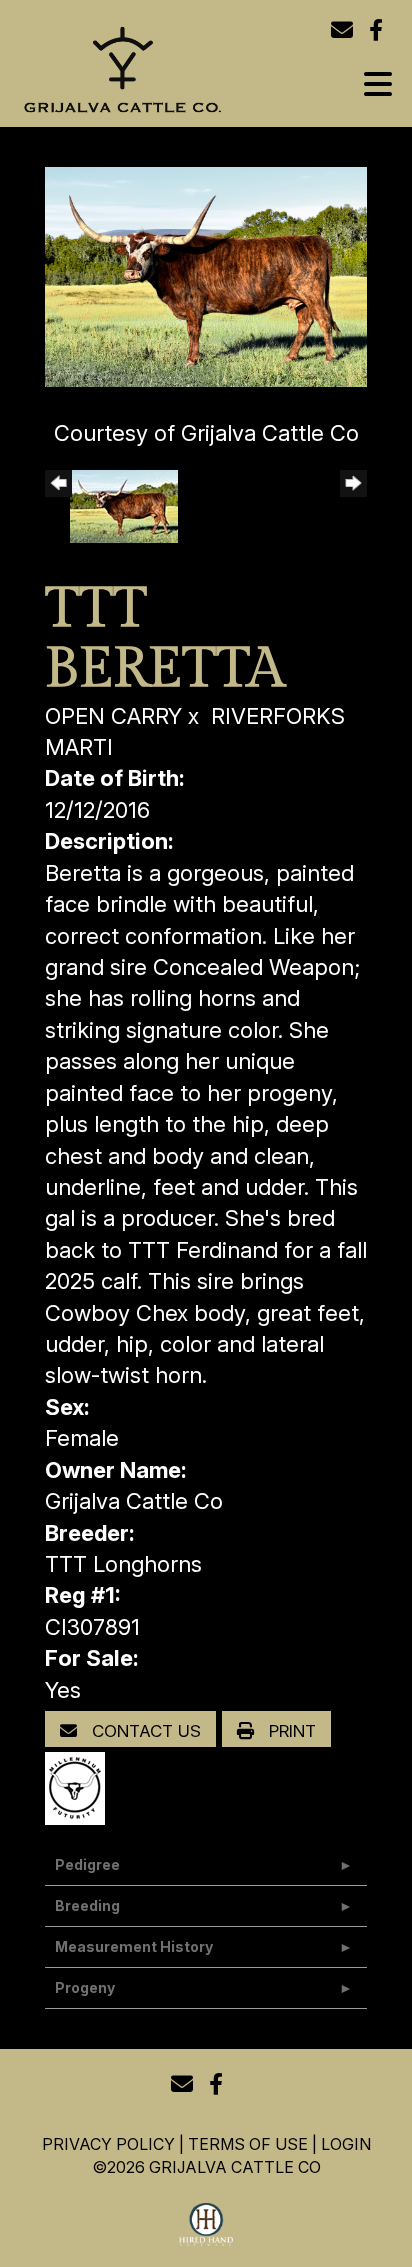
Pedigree (87, 1864)
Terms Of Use (248, 2144)
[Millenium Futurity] (80, 1787)
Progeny (85, 1987)
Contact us (144, 1731)
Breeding (87, 1905)
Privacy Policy (108, 2144)
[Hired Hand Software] (206, 2225)
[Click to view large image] (206, 275)
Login (346, 2144)
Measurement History (134, 1946)
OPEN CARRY (113, 716)
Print (290, 1731)
